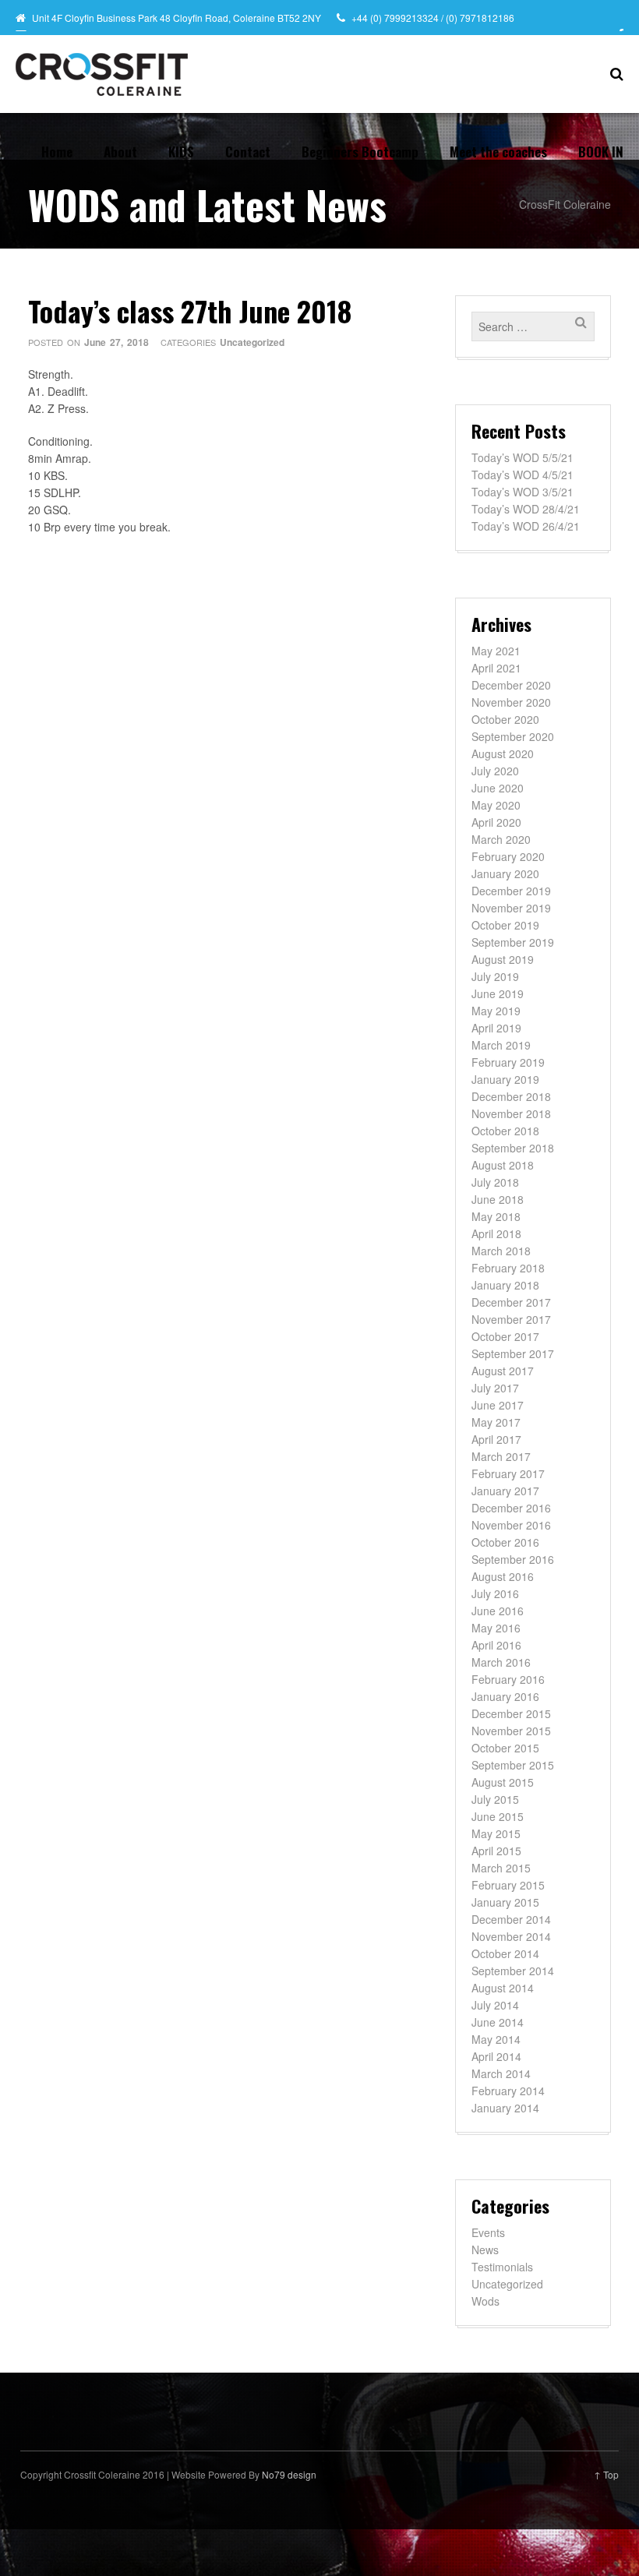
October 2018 (505, 1131)
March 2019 (501, 1045)
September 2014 (513, 1971)
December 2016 (511, 1508)
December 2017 (511, 1302)
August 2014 (503, 1988)
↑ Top (606, 2474)
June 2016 (498, 1611)
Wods (485, 2301)
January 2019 (505, 1079)
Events (488, 2232)
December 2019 (511, 891)
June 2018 (498, 1199)
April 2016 (496, 1645)
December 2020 (511, 685)
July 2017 (495, 1388)
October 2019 (505, 925)
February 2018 (508, 1268)
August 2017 (503, 1371)
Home (57, 152)
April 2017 (496, 1439)
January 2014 (505, 2108)
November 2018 (511, 1113)
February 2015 (508, 1885)
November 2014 (511, 1936)
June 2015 (498, 1816)
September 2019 (513, 942)
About (120, 152)
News (485, 2250)
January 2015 (505, 1902)
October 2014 (505, 1953)
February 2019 (508, 1062)
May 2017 (496, 1422)
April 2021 (496, 668)
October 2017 (505, 1336)
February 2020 (508, 856)
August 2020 (503, 753)
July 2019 (495, 976)
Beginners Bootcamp (360, 152)
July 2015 (495, 1799)
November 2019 (511, 908)
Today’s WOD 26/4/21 (526, 526)
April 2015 (496, 1851)
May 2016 (496, 1628)
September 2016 (513, 1559)
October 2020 (505, 719)
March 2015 (501, 1868)
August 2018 (503, 1165)
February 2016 (508, 1679)
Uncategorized (252, 342)
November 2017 (511, 1319)
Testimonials (502, 2267)
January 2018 (505, 1285)
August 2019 (503, 959)
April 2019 (496, 1028)
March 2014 (501, 2073)
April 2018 (496, 1233)
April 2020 (496, 822)
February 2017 (508, 1473)
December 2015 (511, 1713)
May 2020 (496, 805)
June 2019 (498, 993)
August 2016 (503, 1576)
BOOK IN (601, 152)
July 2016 (495, 1593)
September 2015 (513, 1765)
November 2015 (511, 1731)
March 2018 (501, 1251)
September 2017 (513, 1353)
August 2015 (503, 1782)
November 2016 (511, 1525)
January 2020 (505, 873)
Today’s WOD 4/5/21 (522, 475)
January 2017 (505, 1491)
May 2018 (496, 1216)
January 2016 (505, 1696)
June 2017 (498, 1405)
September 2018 (513, 1148)
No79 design (289, 2474)
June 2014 (498, 2022)
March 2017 (501, 1456)
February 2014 (508, 2091)
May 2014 (496, 2039)
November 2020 (511, 702)
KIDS (181, 152)
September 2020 (513, 736)
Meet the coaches (498, 152)
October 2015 (505, 1748)
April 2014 (496, 2056)
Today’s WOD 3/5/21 (522, 492)
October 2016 (505, 1542)
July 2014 (495, 2005)
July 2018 (495, 1182)
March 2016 (501, 1662)
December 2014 (511, 1919)
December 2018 (511, 1096)
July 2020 (495, 771)
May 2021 (496, 651)
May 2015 (496, 1833)
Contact (248, 152)
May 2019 (496, 1011)
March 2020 (501, 839)
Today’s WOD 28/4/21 (526, 509)
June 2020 (498, 788)
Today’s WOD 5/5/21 (522, 457)
